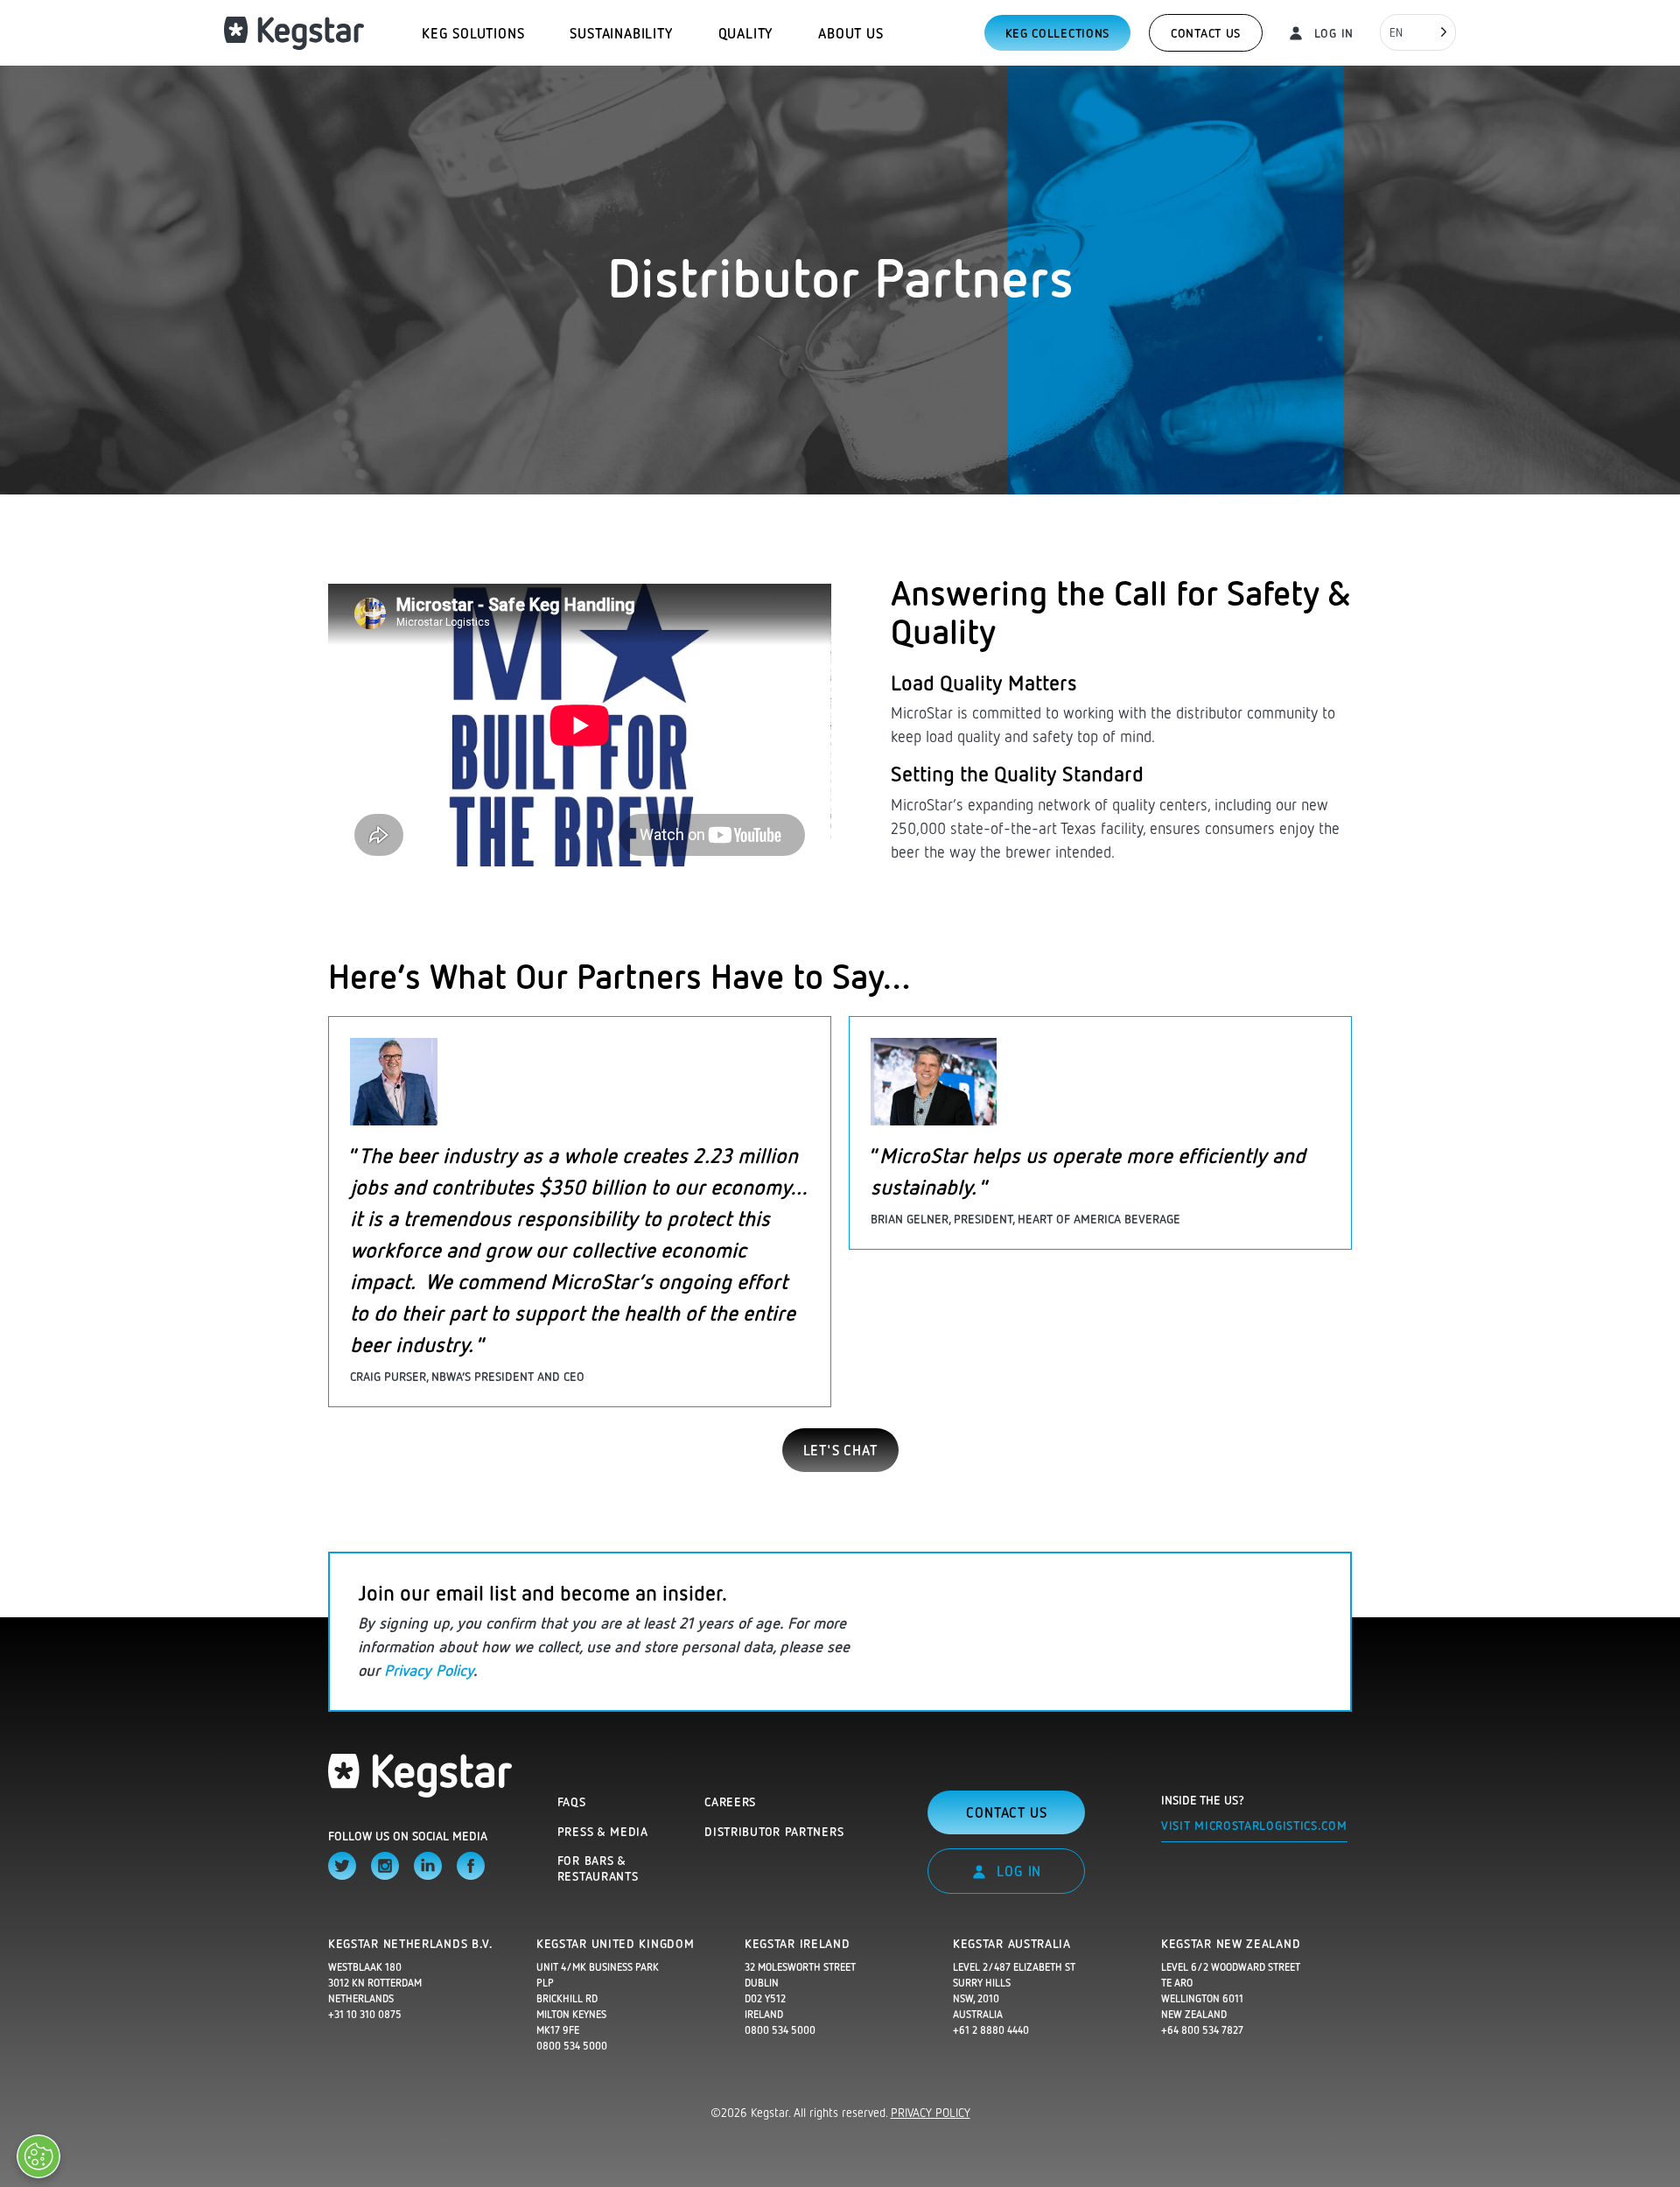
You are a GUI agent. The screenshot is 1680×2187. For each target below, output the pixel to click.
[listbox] (1418, 32)
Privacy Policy (429, 1670)
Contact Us (1206, 33)
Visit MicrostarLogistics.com (1254, 1825)
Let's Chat (840, 1450)
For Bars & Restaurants (598, 1868)
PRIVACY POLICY (931, 2112)
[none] (1418, 32)
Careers (730, 1801)
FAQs (572, 1801)
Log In (1332, 33)
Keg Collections (1058, 33)
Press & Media (603, 1831)
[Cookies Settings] (38, 2156)
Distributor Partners (774, 1831)
